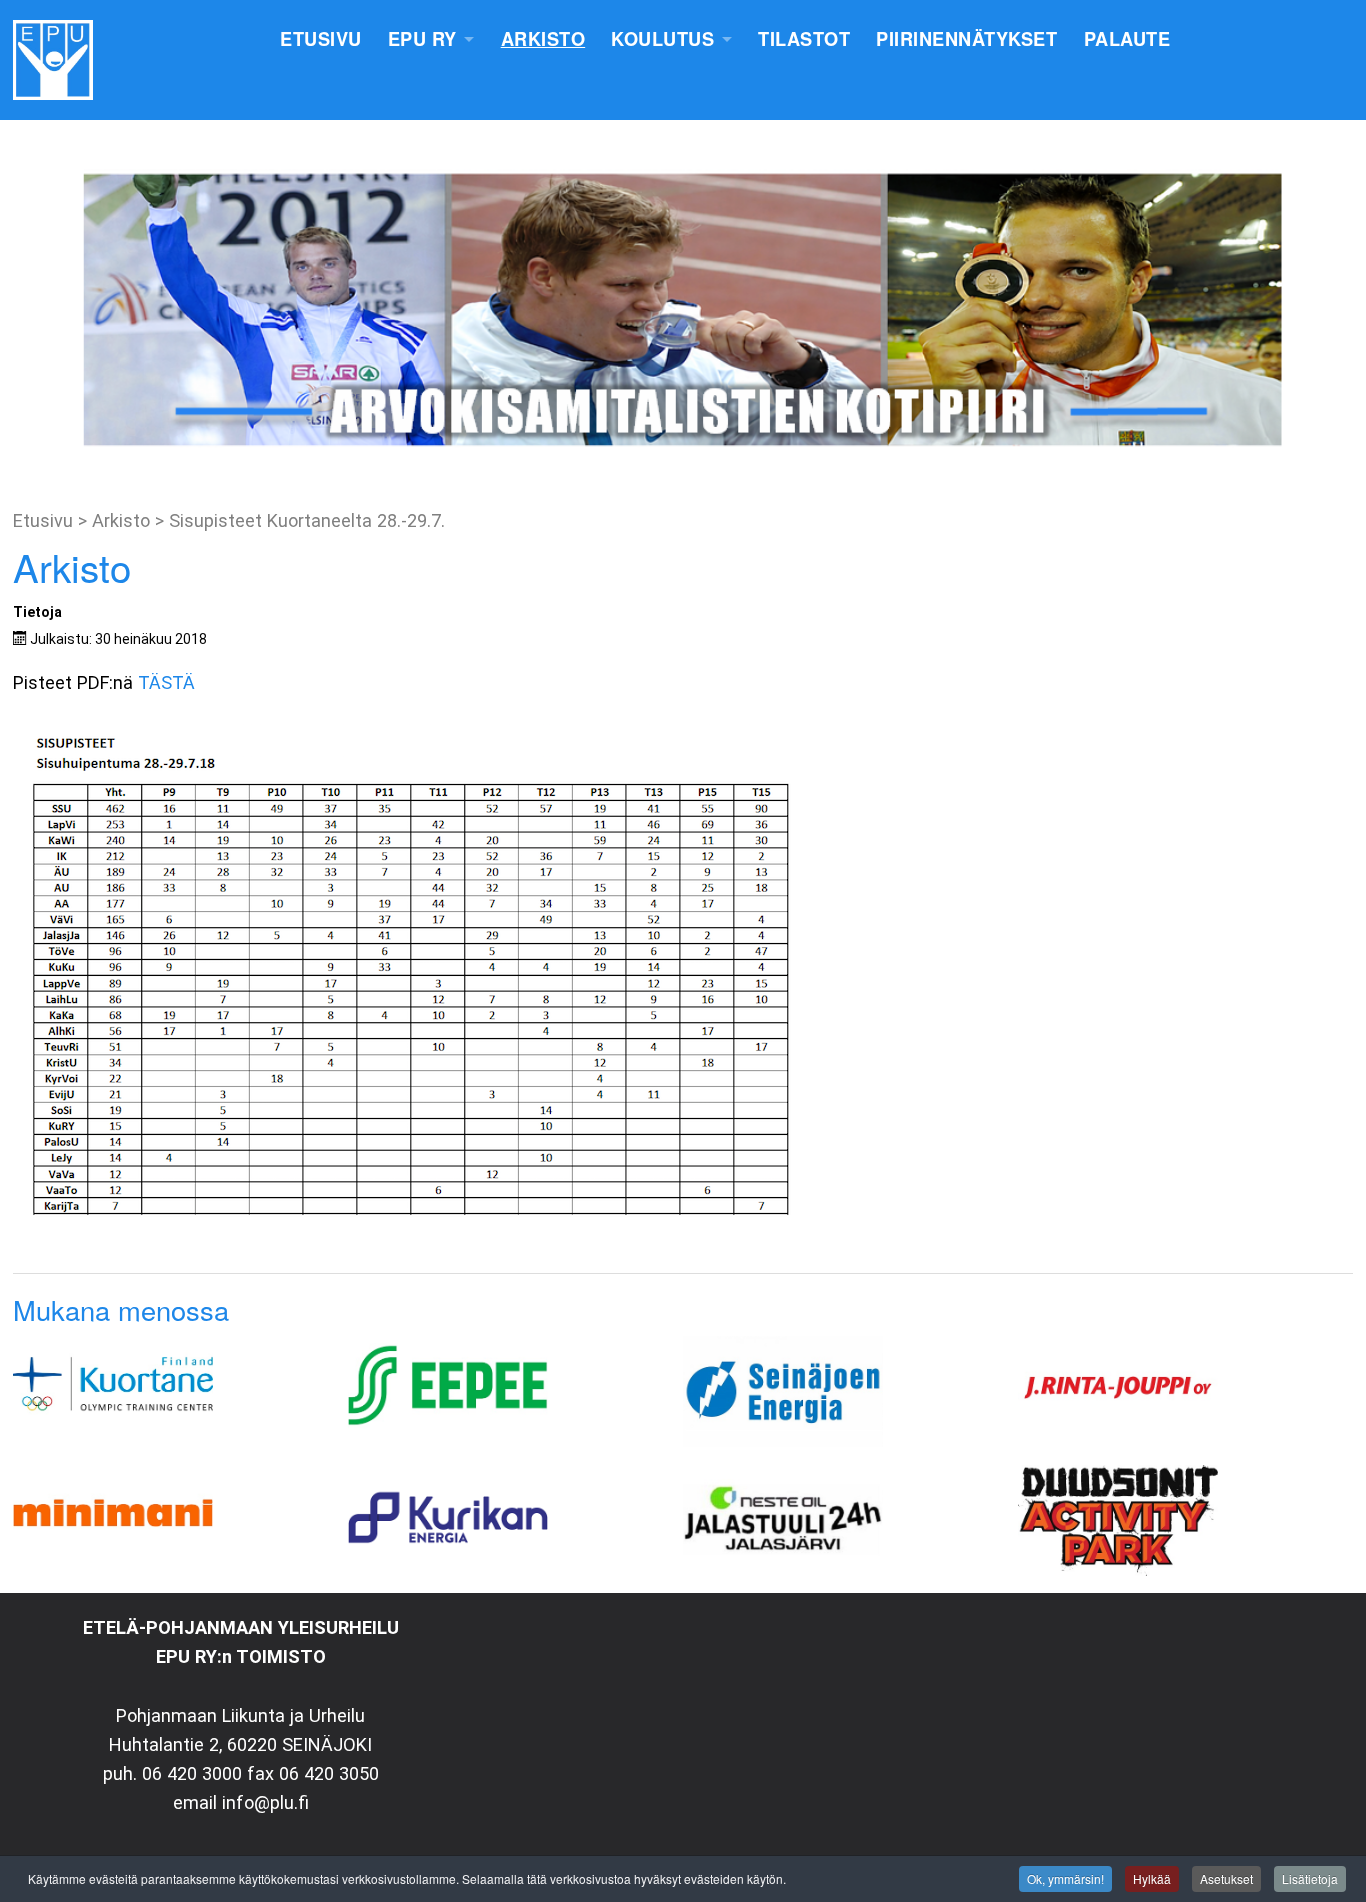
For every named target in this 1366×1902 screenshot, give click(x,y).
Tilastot (804, 39)
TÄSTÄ (169, 682)
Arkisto (543, 39)
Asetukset (1226, 1878)
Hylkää (1152, 1878)
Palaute (1127, 39)
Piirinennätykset (966, 39)
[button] (31, 310)
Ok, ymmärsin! (1065, 1878)
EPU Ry (422, 39)
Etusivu (321, 39)
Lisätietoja (1310, 1878)
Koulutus (662, 39)
